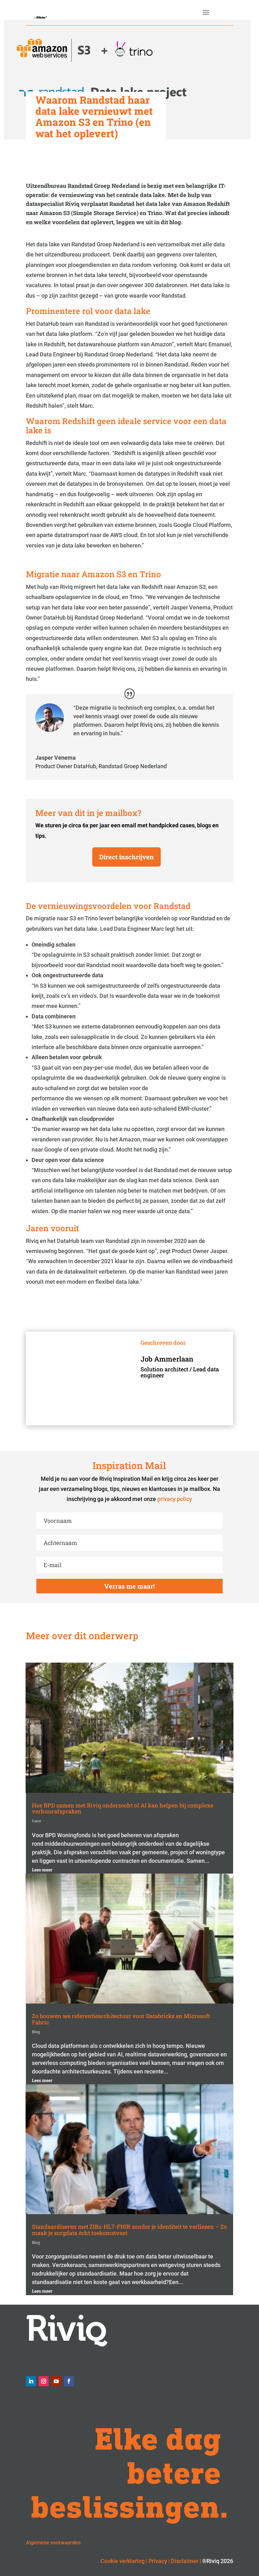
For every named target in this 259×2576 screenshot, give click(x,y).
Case (36, 1821)
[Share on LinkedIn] (8, 652)
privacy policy (175, 1499)
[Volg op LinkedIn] (31, 2381)
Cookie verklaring (123, 2561)
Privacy (158, 2561)
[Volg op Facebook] (69, 2381)
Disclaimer (185, 2561)
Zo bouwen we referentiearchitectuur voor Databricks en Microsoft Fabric (121, 2019)
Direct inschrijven (126, 857)
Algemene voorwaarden (53, 2543)
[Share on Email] (8, 697)
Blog (36, 2032)
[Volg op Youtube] (56, 2381)
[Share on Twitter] (8, 667)
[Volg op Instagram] (44, 2381)
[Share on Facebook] (8, 682)
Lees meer (42, 1870)
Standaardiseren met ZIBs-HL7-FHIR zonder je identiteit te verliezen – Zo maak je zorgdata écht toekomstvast (129, 2230)
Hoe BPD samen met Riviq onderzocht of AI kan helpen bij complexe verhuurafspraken (123, 1808)
